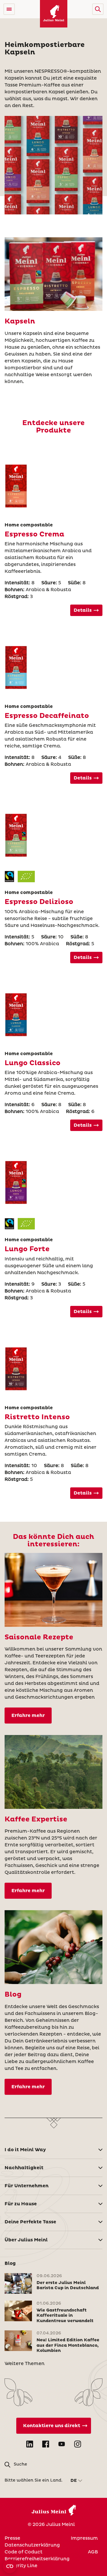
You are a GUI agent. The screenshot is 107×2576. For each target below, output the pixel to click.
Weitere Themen (25, 2364)
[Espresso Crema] (54, 486)
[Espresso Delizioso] (54, 835)
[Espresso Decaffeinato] (54, 668)
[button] (98, 9)
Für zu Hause (21, 2204)
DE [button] (74, 2481)
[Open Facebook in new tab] (46, 2444)
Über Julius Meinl (26, 2240)
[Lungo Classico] (54, 1015)
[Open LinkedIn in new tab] (30, 2444)
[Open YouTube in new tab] (62, 2444)
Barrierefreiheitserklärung (37, 2559)
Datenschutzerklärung (32, 2545)
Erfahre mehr (28, 1716)
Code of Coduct (24, 2552)
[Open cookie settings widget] (10, 2566)
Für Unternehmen (27, 2186)
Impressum (84, 2538)
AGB (93, 2552)
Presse (12, 2538)
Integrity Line (21, 2566)
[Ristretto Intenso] (54, 1369)
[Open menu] (9, 9)
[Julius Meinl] (54, 14)
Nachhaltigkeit (24, 2168)
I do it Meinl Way (25, 2150)
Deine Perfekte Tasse (30, 2222)
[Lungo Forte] (54, 1183)
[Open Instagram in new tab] (78, 2444)
